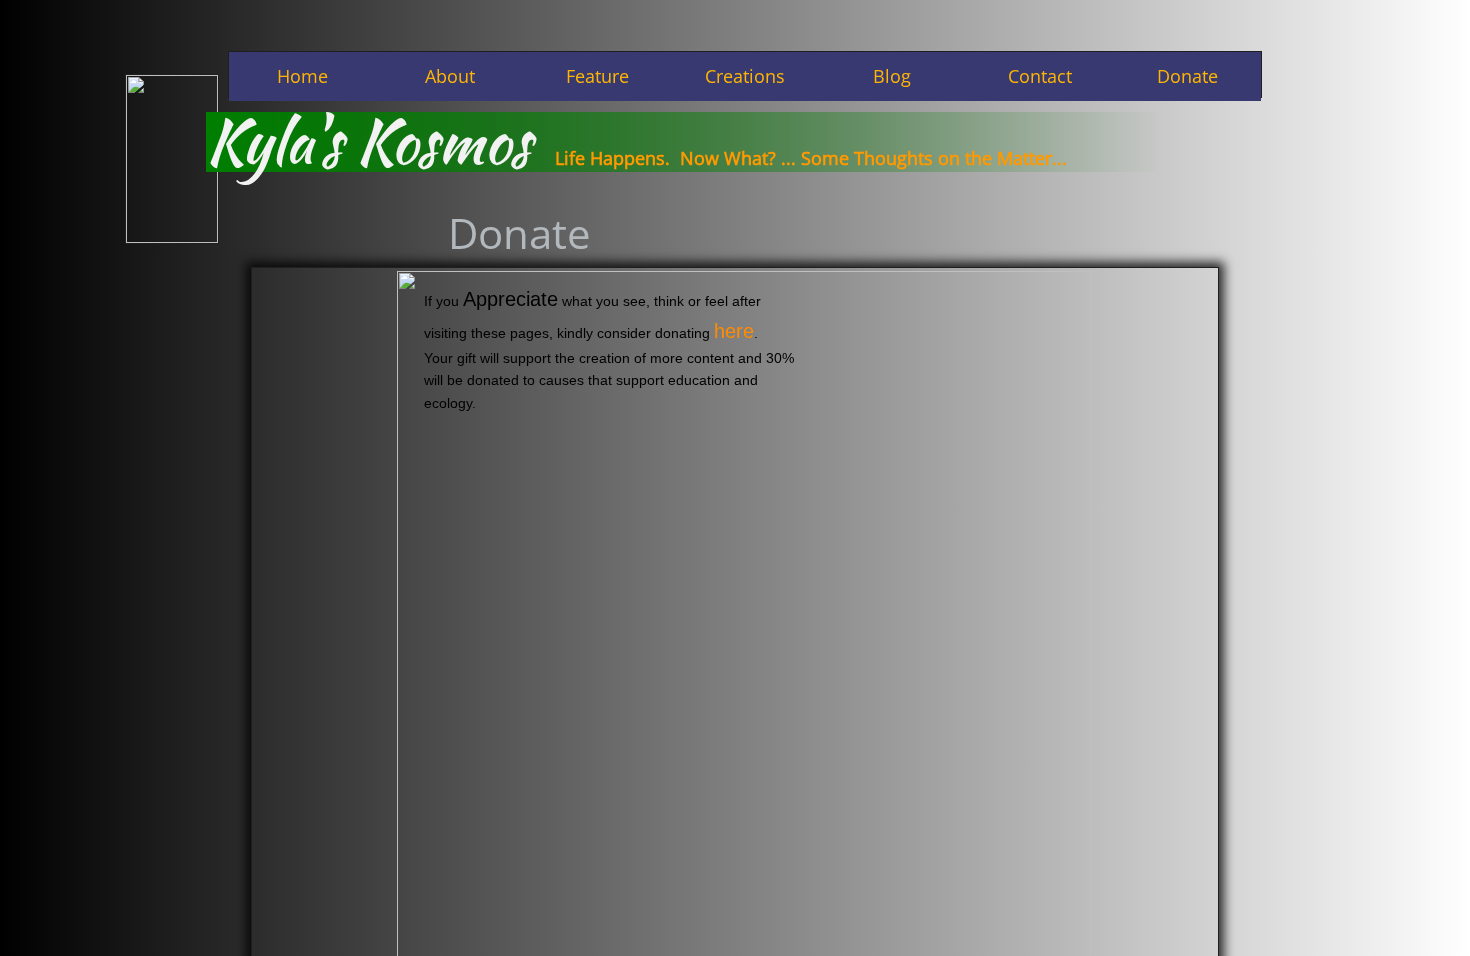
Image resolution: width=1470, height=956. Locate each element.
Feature (597, 76)
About (450, 76)
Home (302, 76)
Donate (1187, 76)
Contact (1040, 76)
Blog (892, 76)
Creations (745, 76)
